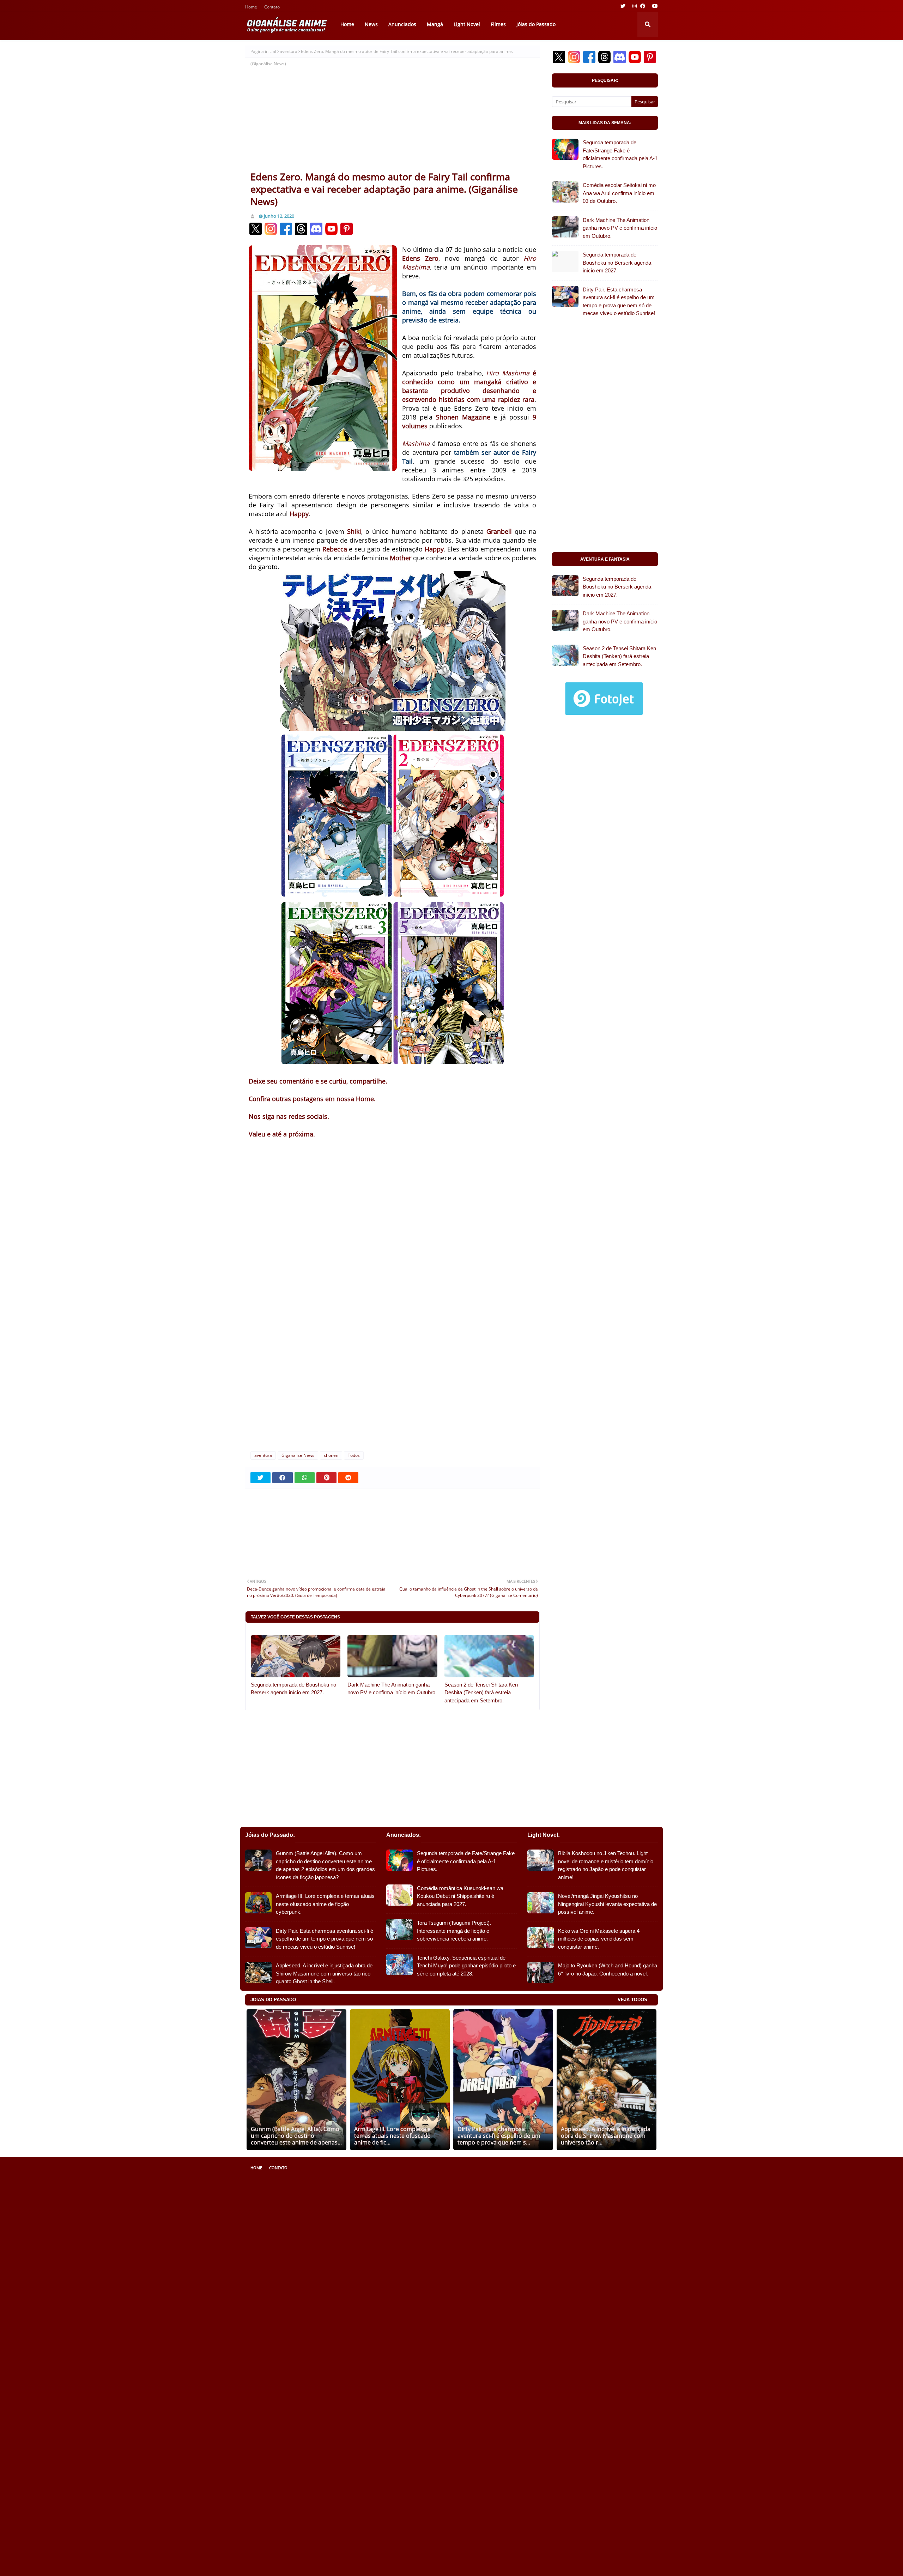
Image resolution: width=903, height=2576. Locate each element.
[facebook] (643, 6)
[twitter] (623, 6)
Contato (272, 8)
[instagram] (635, 6)
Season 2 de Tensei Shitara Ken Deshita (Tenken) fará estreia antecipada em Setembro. (481, 1693)
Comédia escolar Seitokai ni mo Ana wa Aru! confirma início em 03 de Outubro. (619, 193)
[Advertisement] (392, 117)
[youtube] (654, 6)
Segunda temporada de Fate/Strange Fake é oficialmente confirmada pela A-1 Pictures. (620, 154)
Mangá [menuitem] (435, 24)
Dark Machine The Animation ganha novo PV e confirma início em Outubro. (392, 1689)
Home (251, 8)
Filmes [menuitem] (498, 24)
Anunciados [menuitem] (402, 24)
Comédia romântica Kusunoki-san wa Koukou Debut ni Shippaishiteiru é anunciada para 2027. (460, 1896)
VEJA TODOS (632, 2000)
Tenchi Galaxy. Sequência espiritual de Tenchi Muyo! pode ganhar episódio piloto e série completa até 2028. (466, 1966)
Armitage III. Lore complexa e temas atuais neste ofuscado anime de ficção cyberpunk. (325, 1904)
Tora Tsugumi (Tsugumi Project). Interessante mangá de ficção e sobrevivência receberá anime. (454, 1931)
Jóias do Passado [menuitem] (536, 24)
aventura (289, 51)
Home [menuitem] (347, 24)
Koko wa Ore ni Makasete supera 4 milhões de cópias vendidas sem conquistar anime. (599, 1939)
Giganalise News (298, 1455)
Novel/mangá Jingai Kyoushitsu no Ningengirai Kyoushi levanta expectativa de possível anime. (607, 1904)
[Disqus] (392, 1351)
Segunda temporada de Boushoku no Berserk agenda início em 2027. (293, 1689)
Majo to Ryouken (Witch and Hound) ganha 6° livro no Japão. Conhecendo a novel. (608, 1969)
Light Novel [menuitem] (467, 24)
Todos (354, 1455)
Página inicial (263, 51)
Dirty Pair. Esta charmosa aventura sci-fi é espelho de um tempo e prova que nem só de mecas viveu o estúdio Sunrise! (619, 301)
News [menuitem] (371, 24)
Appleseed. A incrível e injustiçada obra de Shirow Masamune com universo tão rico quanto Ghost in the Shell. (324, 1973)
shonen (331, 1455)
